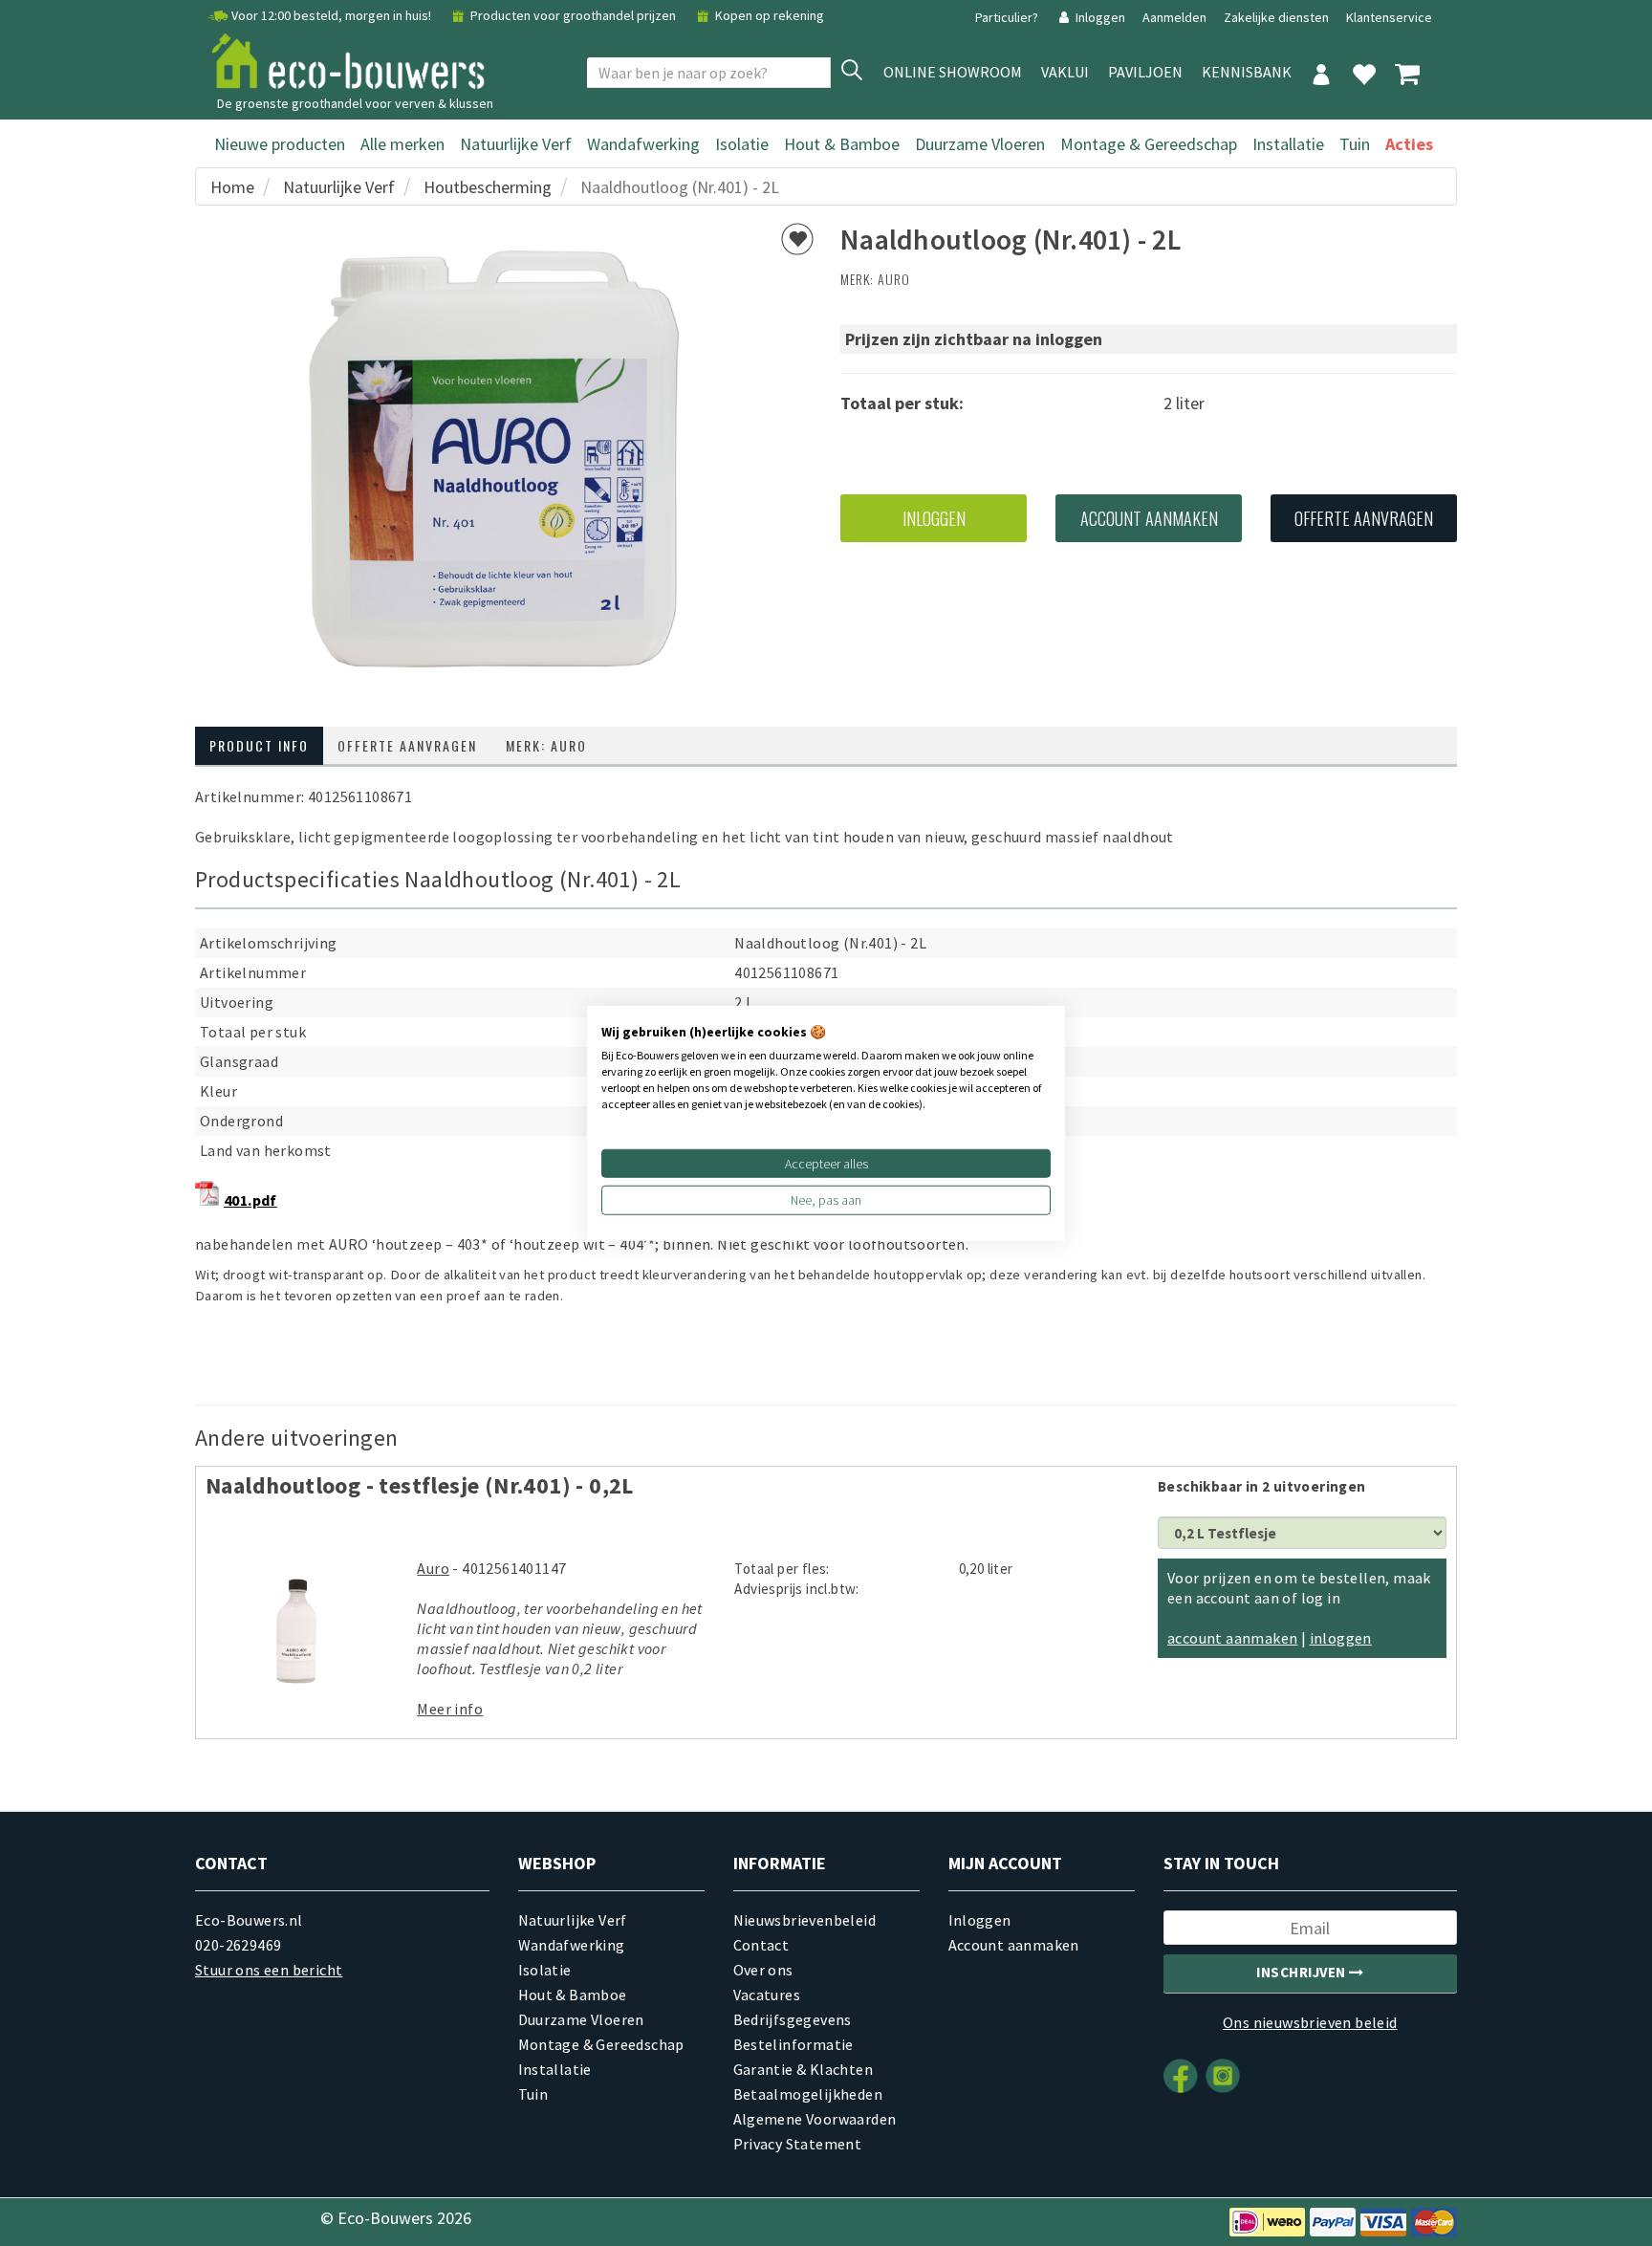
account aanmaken (1232, 1638)
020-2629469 (238, 1945)
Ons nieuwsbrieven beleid (1310, 2022)
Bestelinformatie (793, 2044)
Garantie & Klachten (804, 2069)
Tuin (1355, 144)
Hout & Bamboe (842, 144)
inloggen (1341, 1638)
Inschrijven (1303, 1972)
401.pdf (250, 1200)
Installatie (1288, 144)
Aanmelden (1176, 17)
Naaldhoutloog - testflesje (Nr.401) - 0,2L (420, 1485)
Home (232, 187)
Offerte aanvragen (1364, 518)
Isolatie (742, 144)
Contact (761, 1945)
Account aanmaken (1149, 518)
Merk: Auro (546, 745)
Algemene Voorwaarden (815, 2119)
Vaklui (1065, 72)
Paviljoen (1145, 72)
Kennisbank (1247, 72)
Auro (894, 279)
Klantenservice (1389, 17)
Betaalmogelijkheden (808, 2094)
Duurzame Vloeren (980, 144)
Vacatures (767, 1995)
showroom (953, 72)
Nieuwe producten (280, 144)
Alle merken (402, 144)
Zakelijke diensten (1276, 17)
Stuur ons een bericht (269, 1970)
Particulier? (1008, 17)
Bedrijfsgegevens (793, 2019)
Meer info (450, 1709)
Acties (1409, 144)
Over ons (763, 1970)
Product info (259, 745)
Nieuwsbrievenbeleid (805, 1920)
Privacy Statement (798, 2144)
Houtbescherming (488, 187)
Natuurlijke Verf (516, 144)
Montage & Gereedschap (1149, 144)
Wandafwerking (643, 144)
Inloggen (1100, 17)
